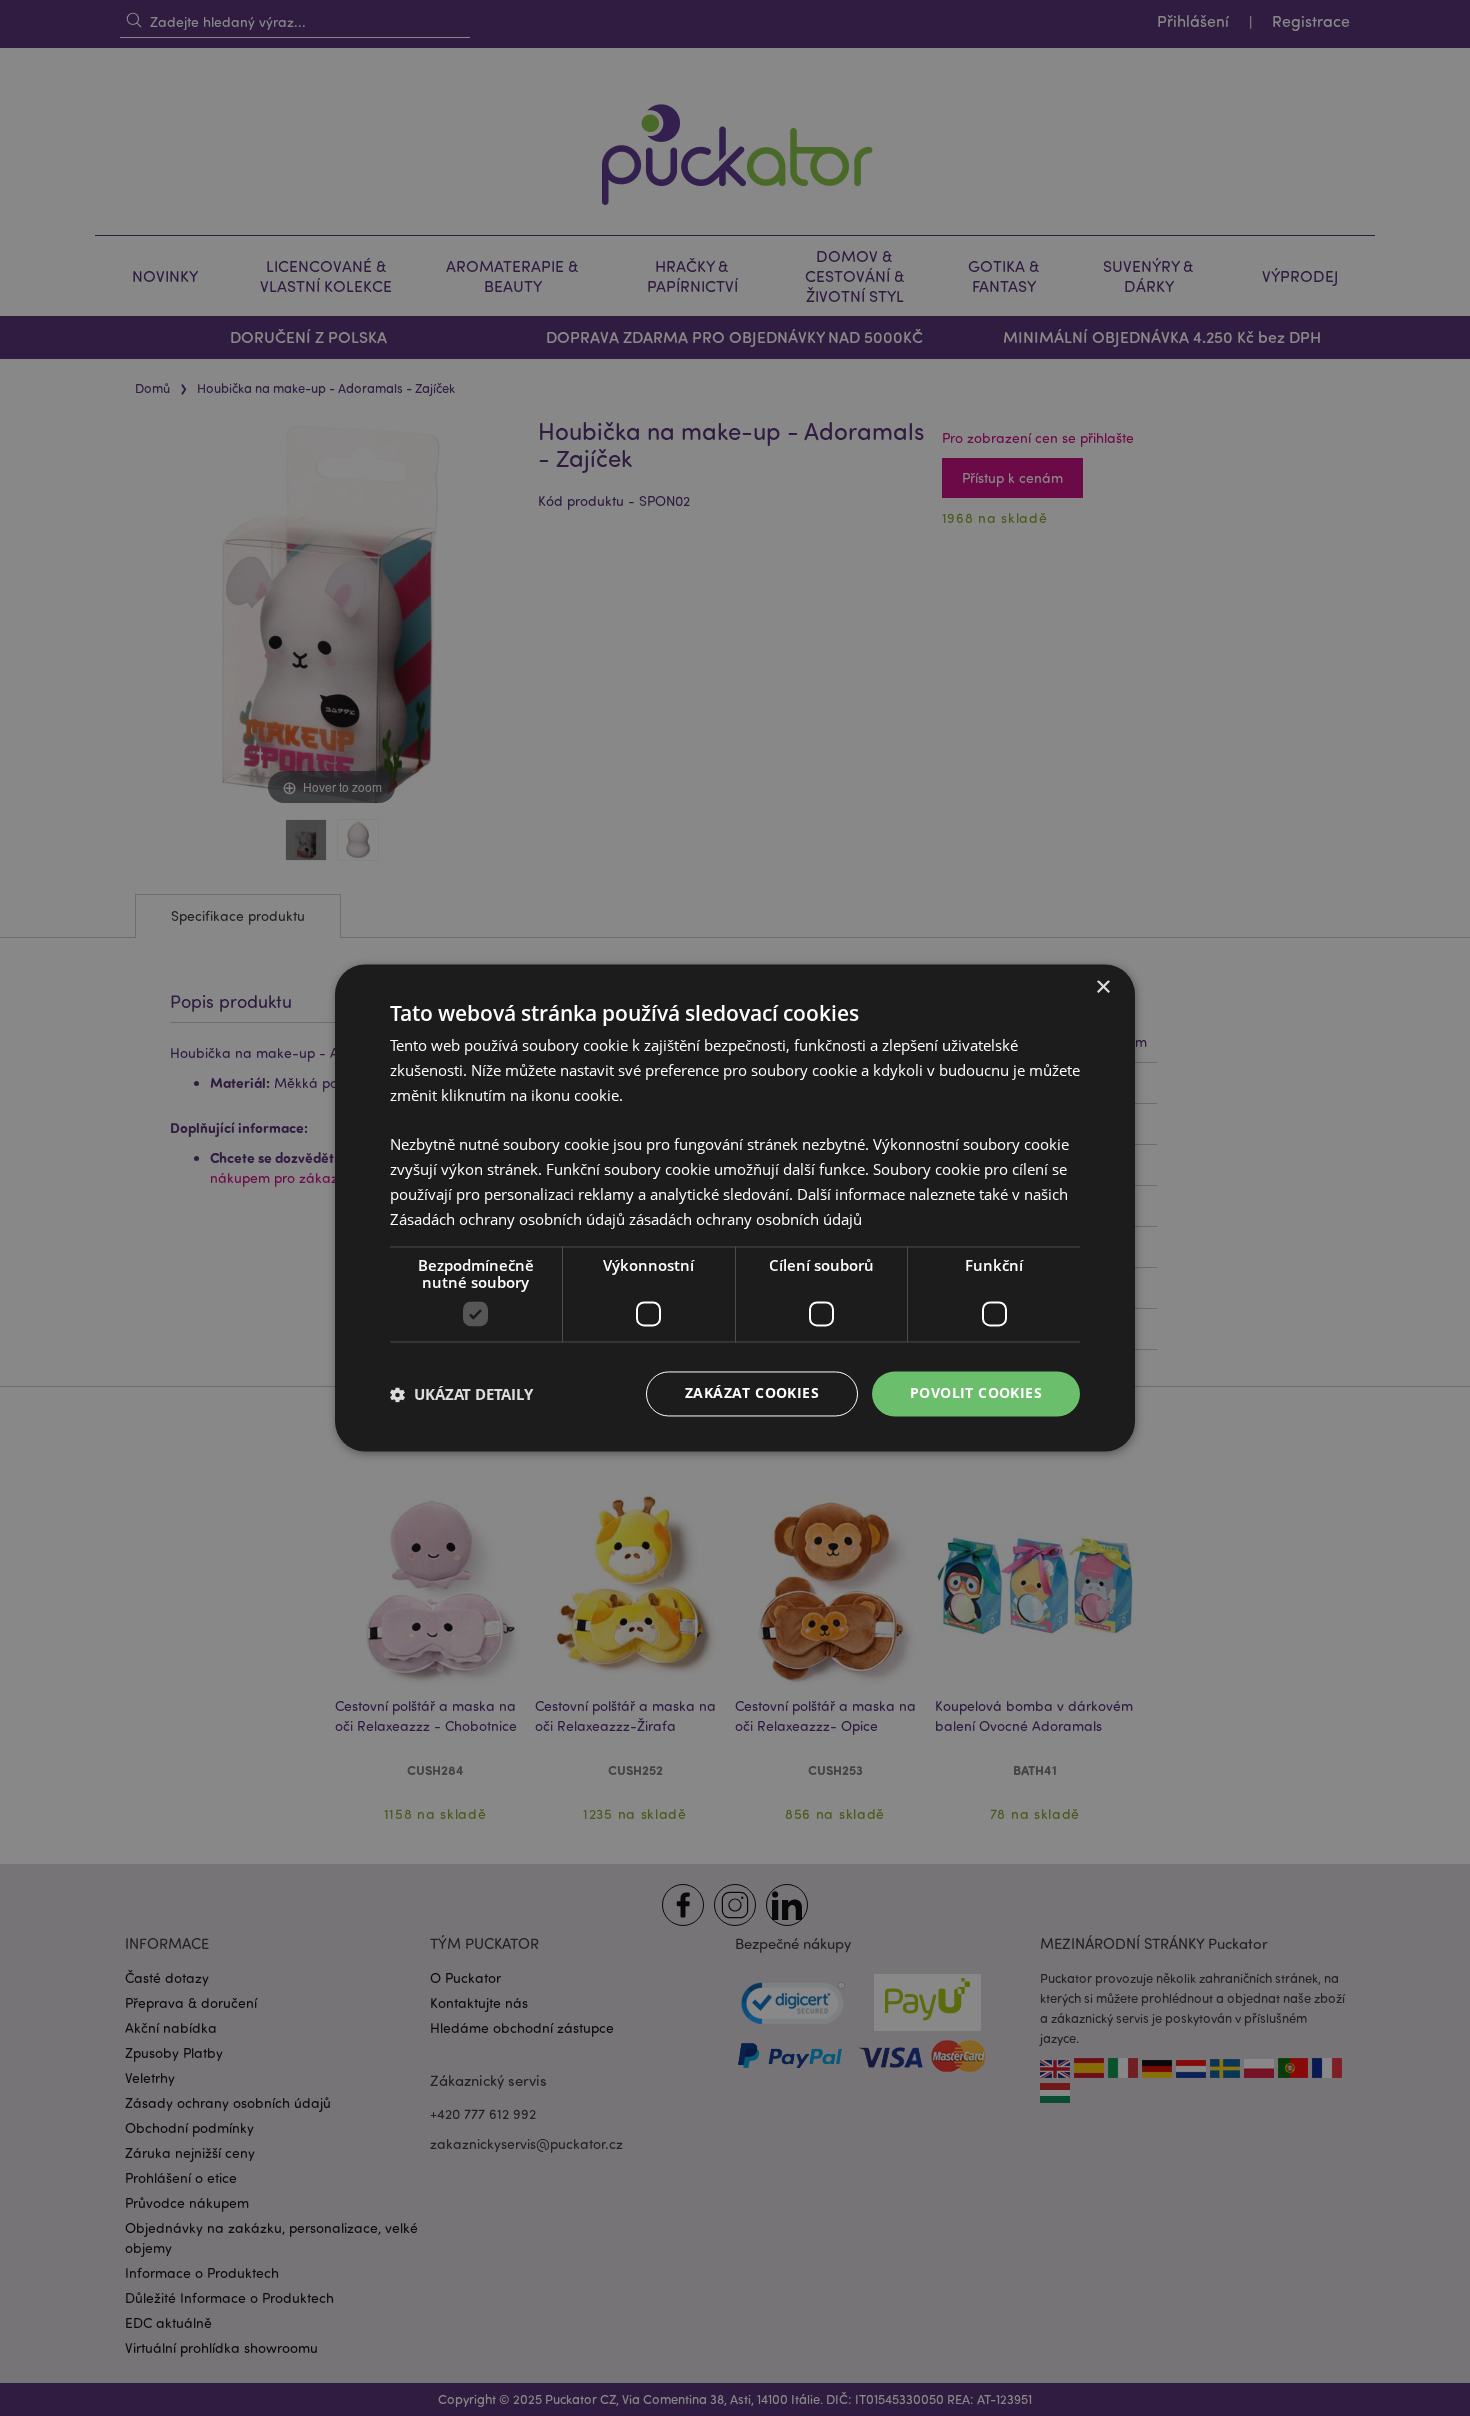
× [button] (1102, 987)
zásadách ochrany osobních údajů (745, 1219)
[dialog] (735, 1208)
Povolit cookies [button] (976, 1393)
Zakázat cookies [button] (752, 1393)
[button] (461, 1394)
